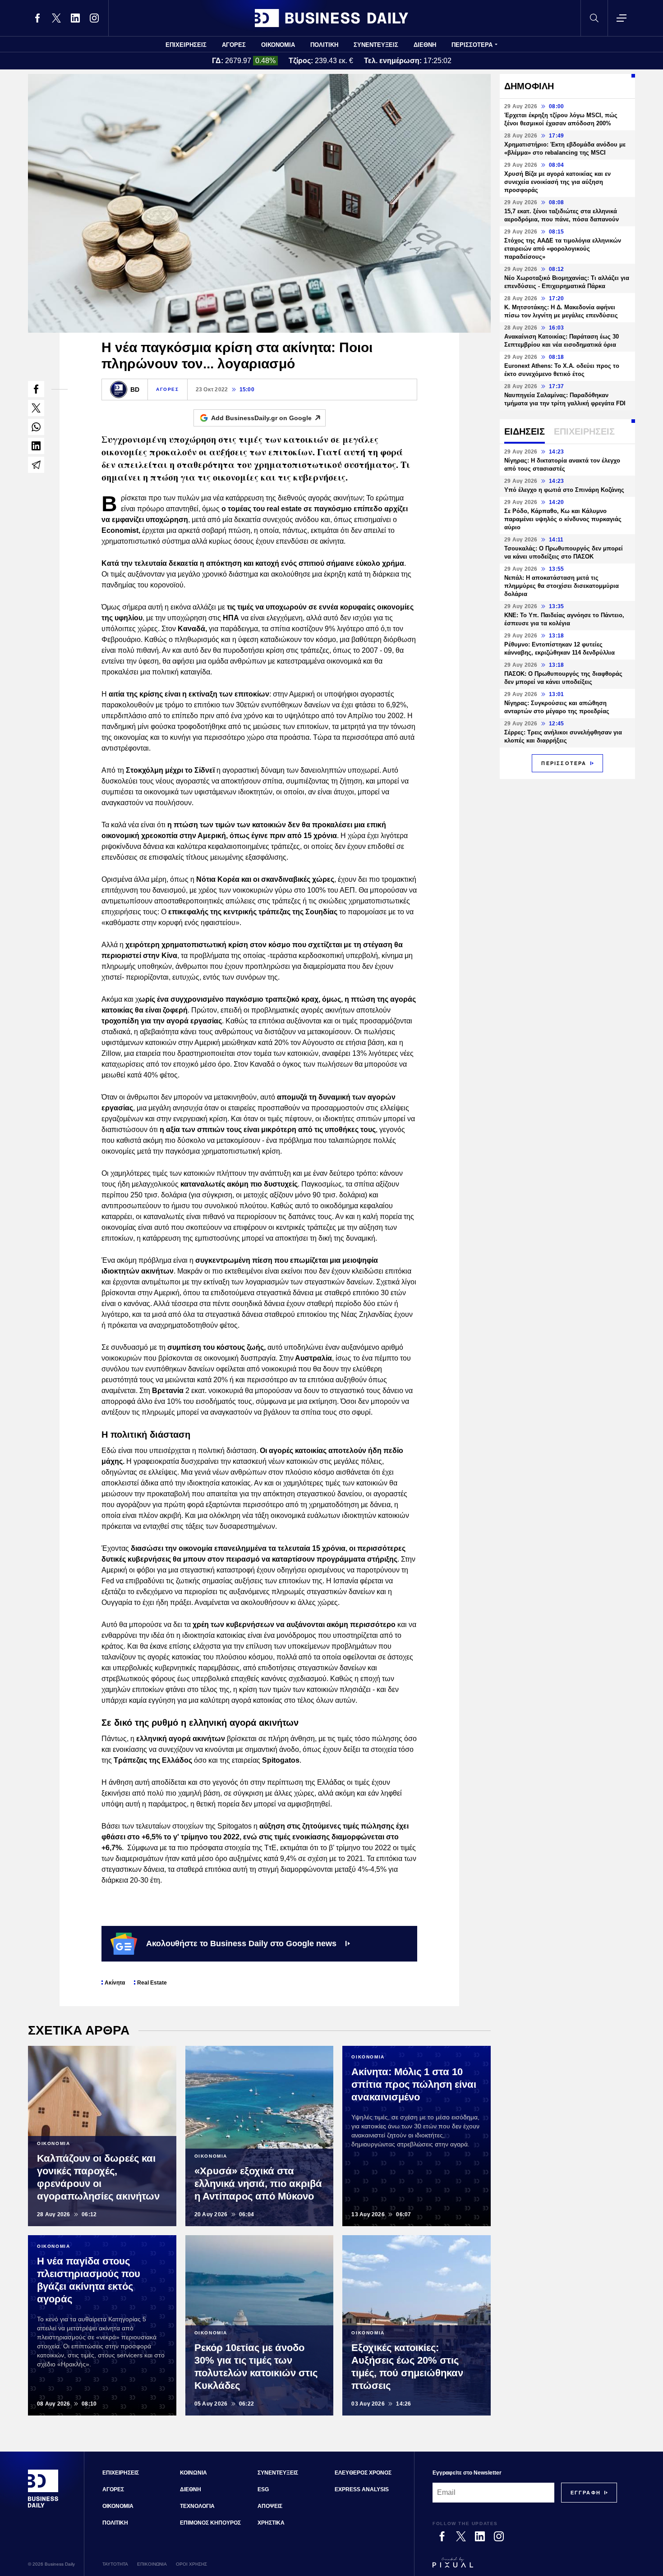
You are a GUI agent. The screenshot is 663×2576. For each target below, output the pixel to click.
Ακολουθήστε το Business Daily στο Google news (241, 1943)
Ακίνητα (115, 1983)
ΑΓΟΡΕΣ (234, 45)
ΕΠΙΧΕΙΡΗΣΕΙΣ (186, 45)
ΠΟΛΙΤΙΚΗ (324, 45)
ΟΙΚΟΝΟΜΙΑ (278, 45)
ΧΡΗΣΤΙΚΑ (271, 2523)
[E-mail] (36, 465)
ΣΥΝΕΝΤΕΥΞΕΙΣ (376, 45)
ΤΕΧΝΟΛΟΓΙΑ (197, 2506)
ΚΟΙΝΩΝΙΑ (193, 2473)
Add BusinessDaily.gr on (261, 418)
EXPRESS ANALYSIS (362, 2489)
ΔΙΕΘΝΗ (425, 45)
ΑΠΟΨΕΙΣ (270, 2506)
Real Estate (152, 1983)
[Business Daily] (331, 18)
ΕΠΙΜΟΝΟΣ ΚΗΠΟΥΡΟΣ (210, 2523)
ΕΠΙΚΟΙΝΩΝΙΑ (152, 2564)
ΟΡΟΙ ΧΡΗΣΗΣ (191, 2564)
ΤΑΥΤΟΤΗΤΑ (115, 2564)
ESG (263, 2489)
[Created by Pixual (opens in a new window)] (525, 2567)
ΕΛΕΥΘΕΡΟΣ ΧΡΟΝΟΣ (363, 2473)
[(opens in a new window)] (37, 18)
